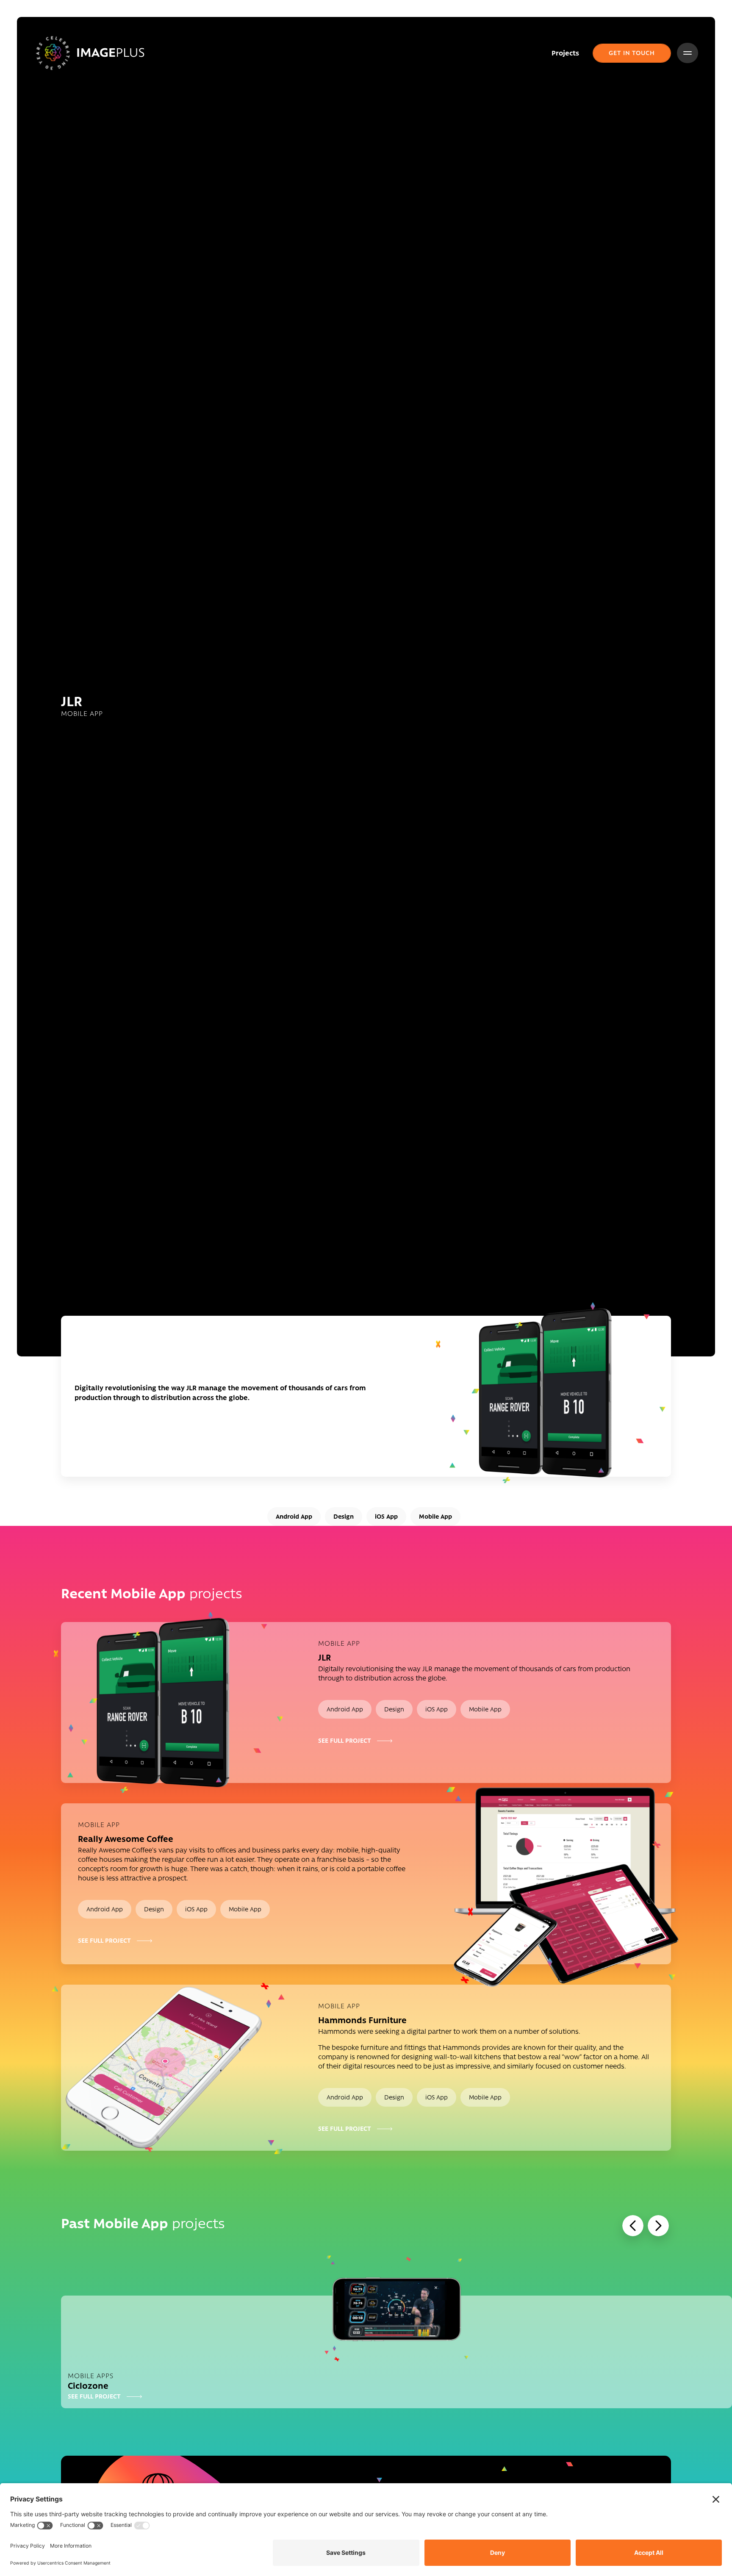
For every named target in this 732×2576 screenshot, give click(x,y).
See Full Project (345, 1741)
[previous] (633, 2226)
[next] (658, 2226)
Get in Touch (632, 53)
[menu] (688, 53)
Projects (565, 53)
